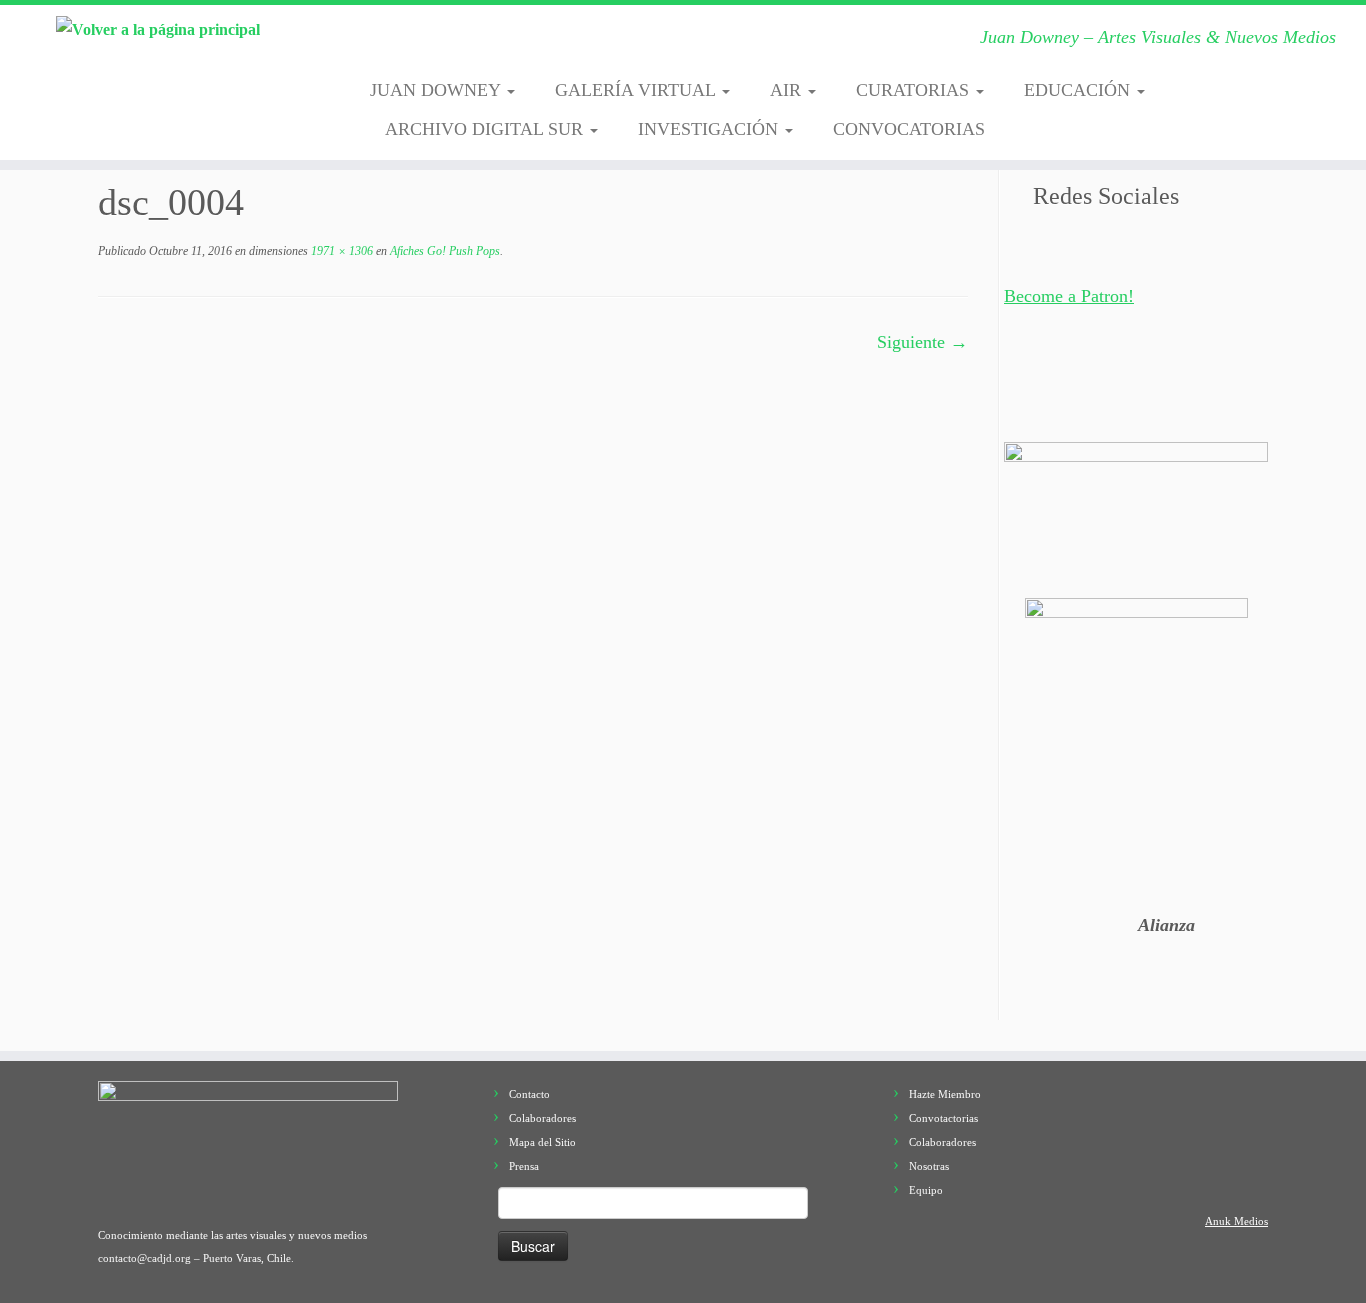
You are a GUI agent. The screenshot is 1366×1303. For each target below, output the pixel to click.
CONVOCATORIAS (909, 129)
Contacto (529, 1094)
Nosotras (929, 1166)
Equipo (926, 1190)
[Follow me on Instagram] (540, 43)
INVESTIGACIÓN (710, 129)
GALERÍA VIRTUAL (637, 90)
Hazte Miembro (945, 1094)
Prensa (524, 1166)
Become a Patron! (1069, 296)
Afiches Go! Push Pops (443, 251)
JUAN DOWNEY (437, 90)
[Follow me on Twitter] (447, 43)
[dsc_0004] (533, 643)
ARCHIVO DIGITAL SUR (486, 129)
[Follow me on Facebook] (478, 43)
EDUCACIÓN (1079, 90)
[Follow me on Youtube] (571, 43)
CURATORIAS (915, 90)
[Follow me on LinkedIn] (633, 43)
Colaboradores (542, 1118)
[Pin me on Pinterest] (602, 43)
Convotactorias (943, 1118)
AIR (788, 90)
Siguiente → (922, 342)
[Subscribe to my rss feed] (385, 43)
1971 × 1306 (340, 251)
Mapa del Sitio (542, 1142)
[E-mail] (416, 43)
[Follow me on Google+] (509, 43)
